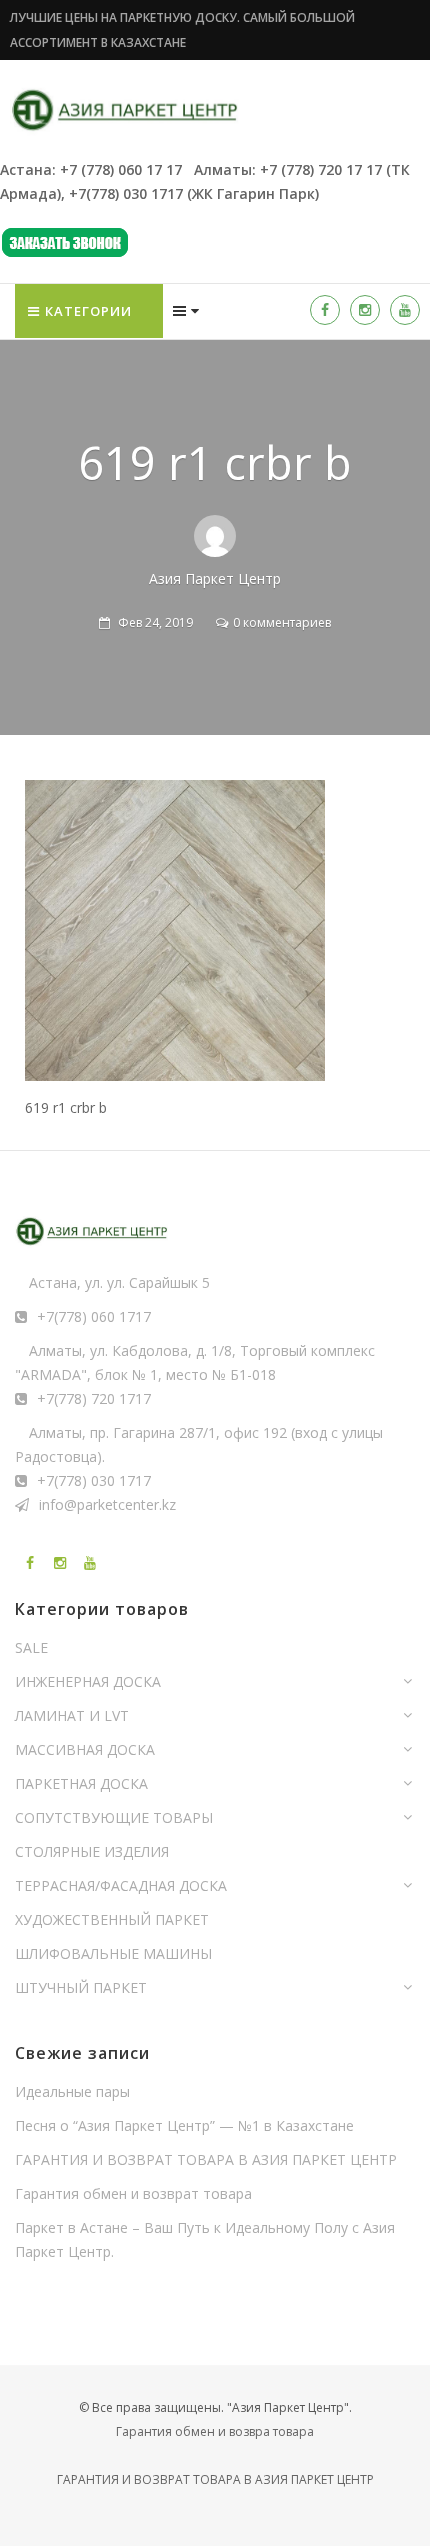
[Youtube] (405, 310)
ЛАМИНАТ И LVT (72, 1715)
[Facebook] (325, 310)
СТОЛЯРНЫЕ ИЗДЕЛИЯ (92, 1851)
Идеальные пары (72, 2091)
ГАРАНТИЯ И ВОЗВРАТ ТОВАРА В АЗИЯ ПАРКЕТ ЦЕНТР (206, 2159)
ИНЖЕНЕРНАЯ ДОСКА (88, 1681)
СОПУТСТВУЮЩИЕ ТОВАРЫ (114, 1817)
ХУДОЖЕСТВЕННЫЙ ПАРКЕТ (112, 1919)
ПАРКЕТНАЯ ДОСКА (81, 1783)
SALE (31, 1647)
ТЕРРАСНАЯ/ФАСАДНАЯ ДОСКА (121, 1885)
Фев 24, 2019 (155, 622)
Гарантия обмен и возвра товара (215, 2431)
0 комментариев (282, 622)
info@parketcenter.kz (107, 1504)
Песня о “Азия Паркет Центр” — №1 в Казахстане (184, 2125)
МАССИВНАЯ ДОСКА (85, 1749)
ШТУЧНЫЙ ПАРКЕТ (81, 1987)
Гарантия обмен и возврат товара (133, 2193)
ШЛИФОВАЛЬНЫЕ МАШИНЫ (113, 1953)
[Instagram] (365, 310)
